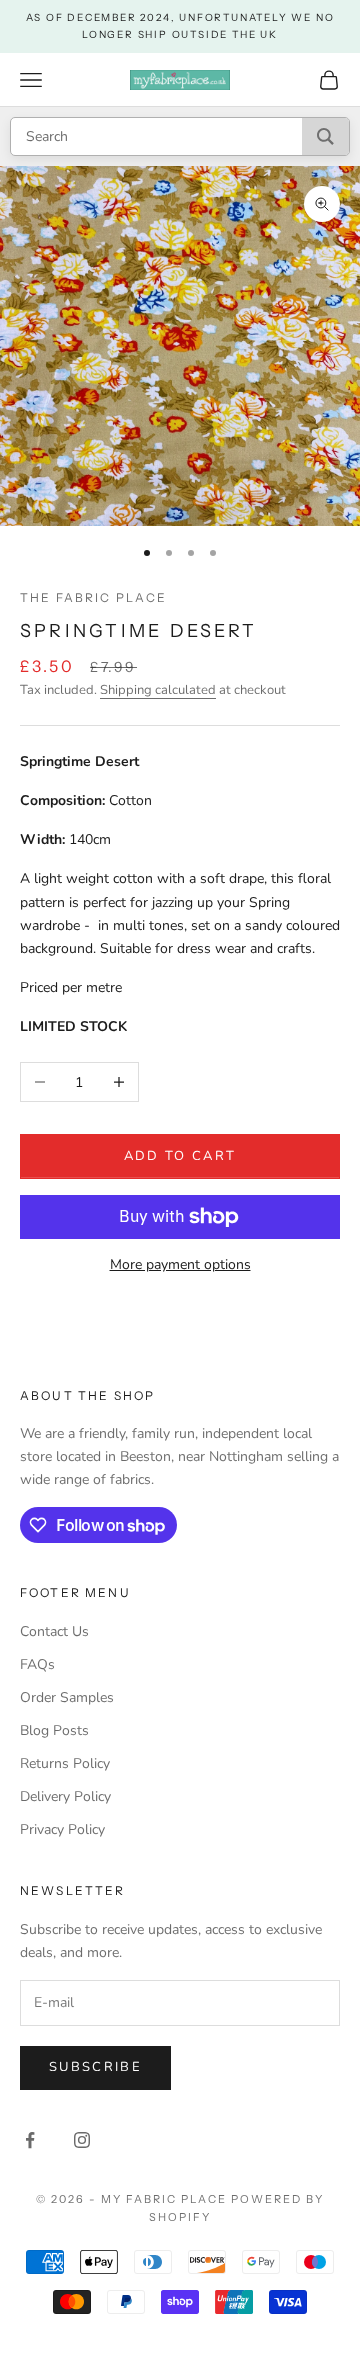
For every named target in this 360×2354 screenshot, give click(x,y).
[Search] (325, 136)
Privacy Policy (62, 1829)
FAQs (37, 1664)
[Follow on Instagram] (82, 2140)
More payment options (180, 1264)
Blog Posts (54, 1730)
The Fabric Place (94, 597)
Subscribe (95, 2067)
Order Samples (67, 1697)
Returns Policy (65, 1763)
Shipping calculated (158, 690)
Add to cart (180, 1156)
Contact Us (54, 1631)
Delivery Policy (65, 1796)
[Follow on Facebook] (30, 2140)
